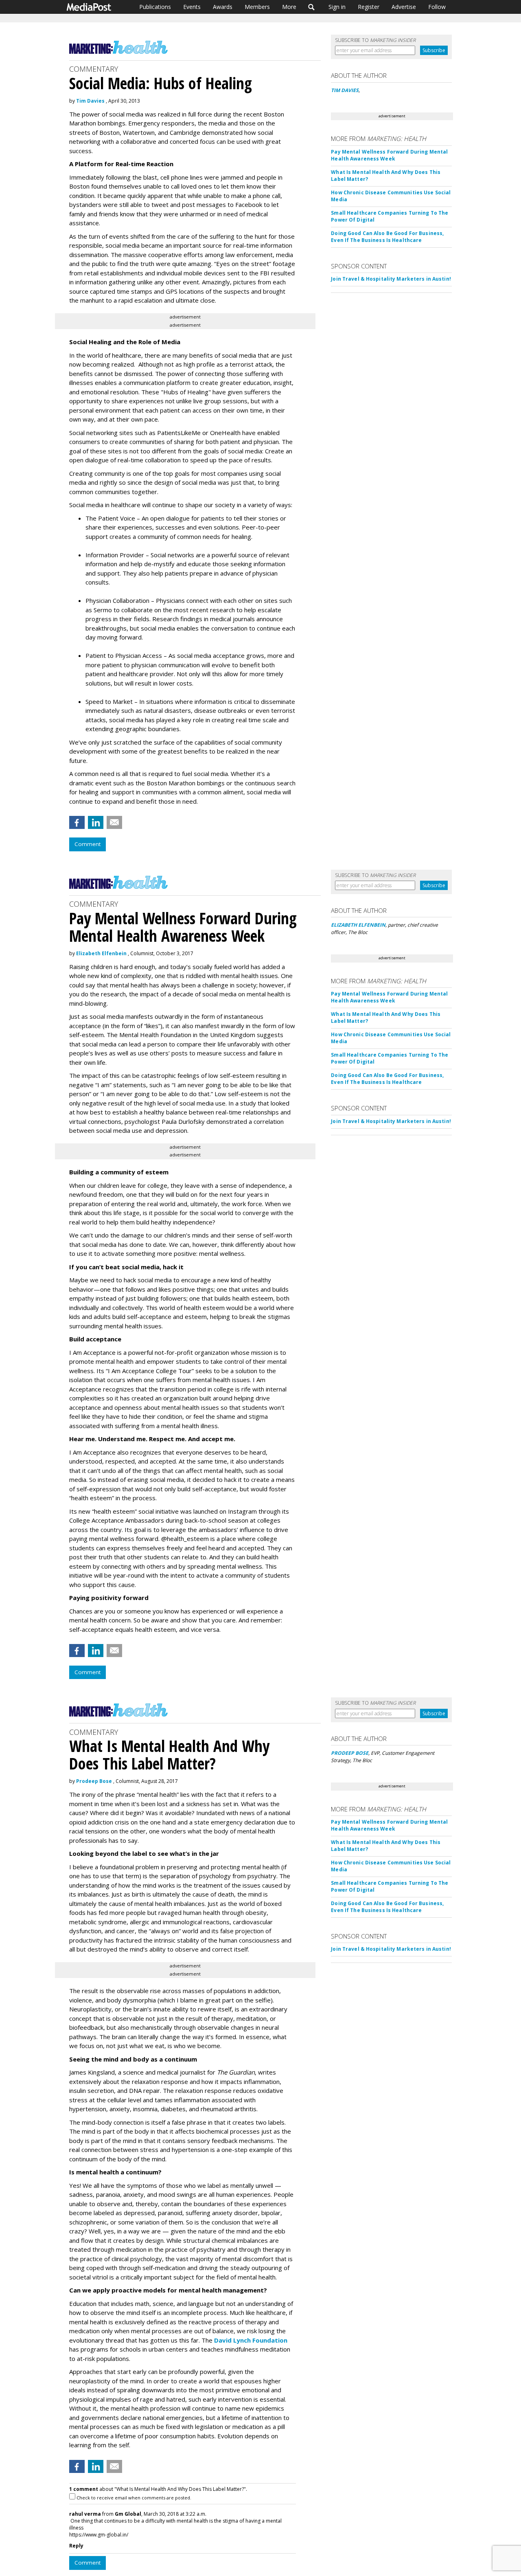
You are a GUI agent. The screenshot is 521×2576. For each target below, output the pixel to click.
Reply (76, 2546)
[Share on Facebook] (77, 822)
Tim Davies (90, 101)
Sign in (337, 7)
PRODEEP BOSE (350, 1753)
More (289, 7)
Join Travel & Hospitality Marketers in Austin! (391, 279)
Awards (223, 7)
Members (257, 7)
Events (192, 7)
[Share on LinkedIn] (96, 822)
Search (312, 7)
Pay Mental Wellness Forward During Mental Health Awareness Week (389, 155)
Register (369, 7)
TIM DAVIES (345, 90)
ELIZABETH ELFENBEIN (358, 925)
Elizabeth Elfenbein (101, 953)
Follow (437, 7)
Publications (155, 7)
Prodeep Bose (94, 1781)
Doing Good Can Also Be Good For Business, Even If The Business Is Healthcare (387, 237)
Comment (88, 844)
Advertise (404, 7)
